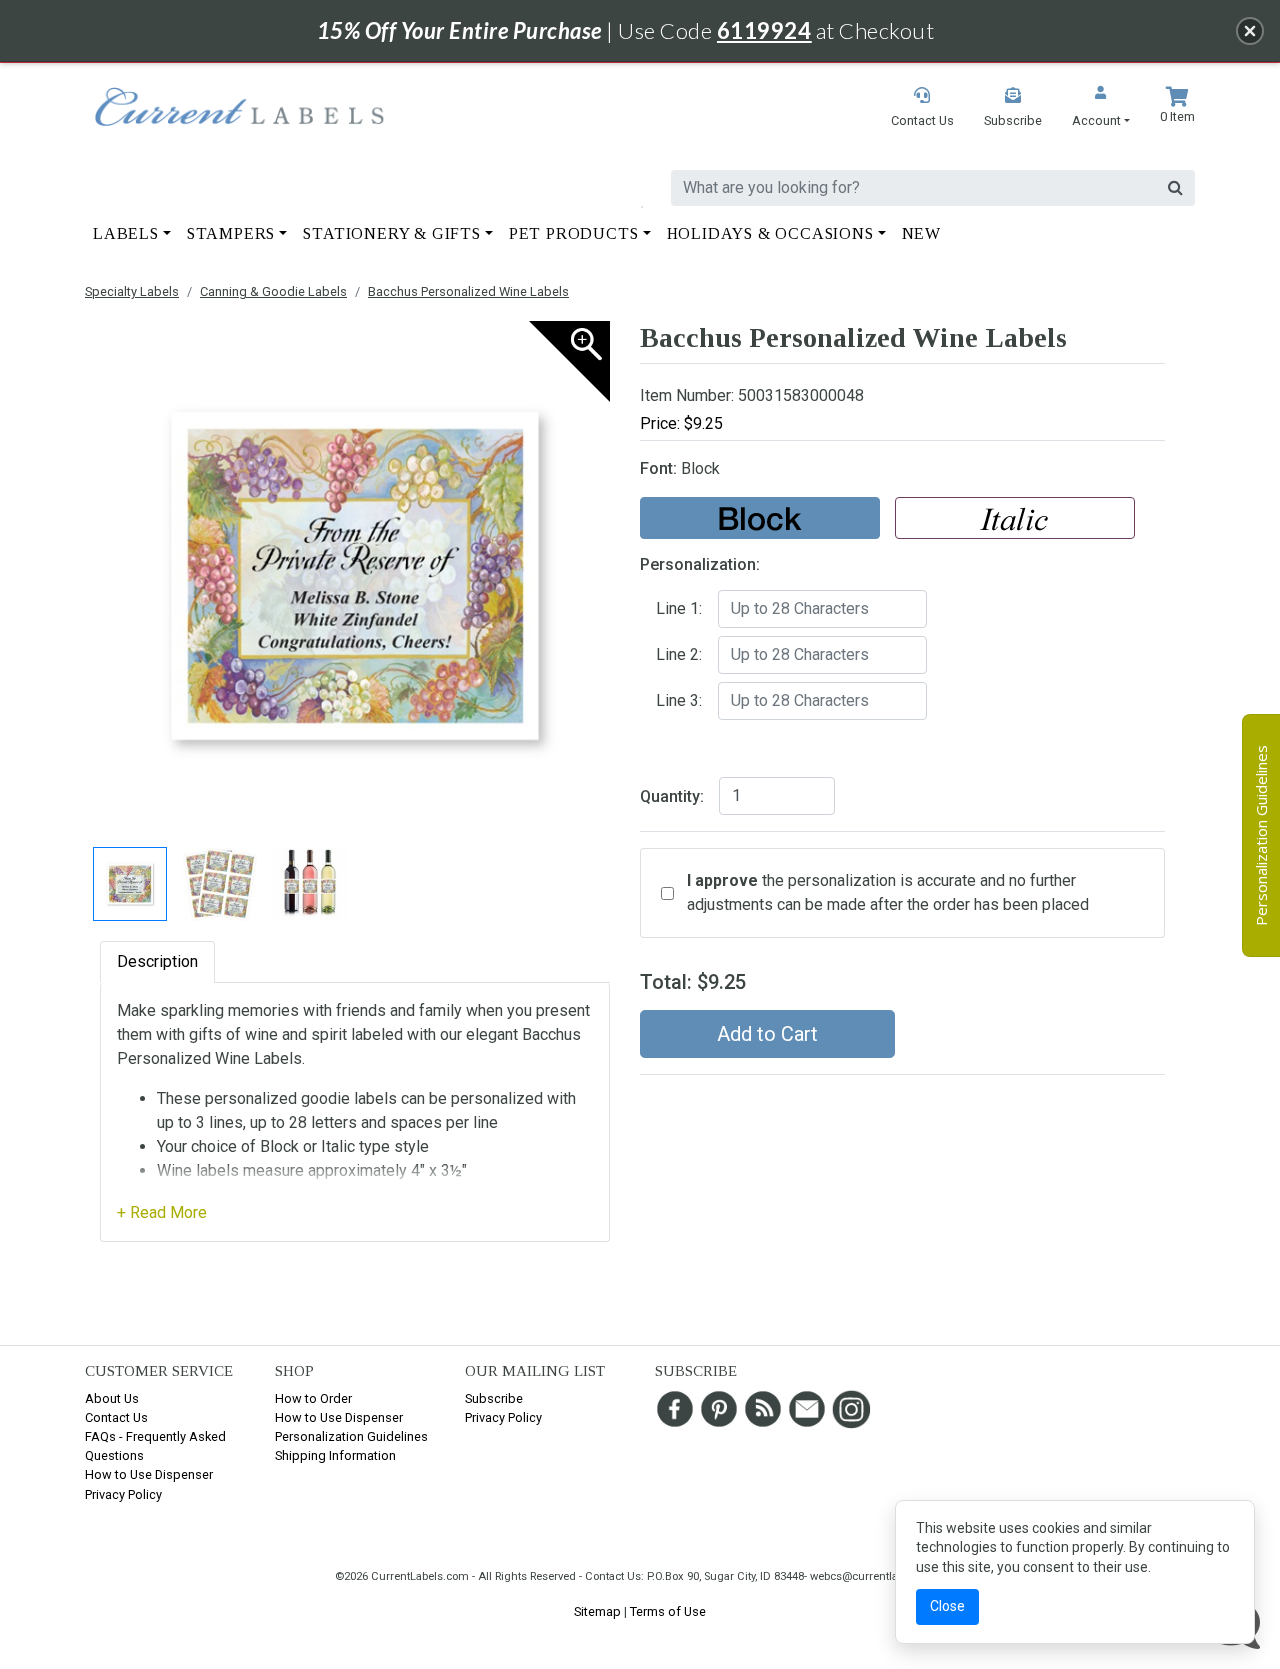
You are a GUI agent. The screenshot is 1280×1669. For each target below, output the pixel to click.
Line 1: (679, 608)
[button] (1101, 108)
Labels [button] (126, 233)
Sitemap (597, 1611)
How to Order (313, 1398)
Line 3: (679, 700)
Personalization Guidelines (351, 1436)
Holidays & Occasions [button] (770, 233)
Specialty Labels (132, 291)
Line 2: (679, 654)
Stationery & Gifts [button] (391, 233)
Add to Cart (767, 1034)
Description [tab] (157, 961)
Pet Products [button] (574, 233)
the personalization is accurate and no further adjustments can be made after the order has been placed (888, 892)
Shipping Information (335, 1455)
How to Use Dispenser (149, 1474)
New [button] (921, 233)
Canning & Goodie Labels (273, 291)
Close (947, 1606)
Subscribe (494, 1398)
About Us (112, 1398)
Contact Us (116, 1417)
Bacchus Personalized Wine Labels (468, 291)
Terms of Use (668, 1611)
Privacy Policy (123, 1494)
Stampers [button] (231, 233)
